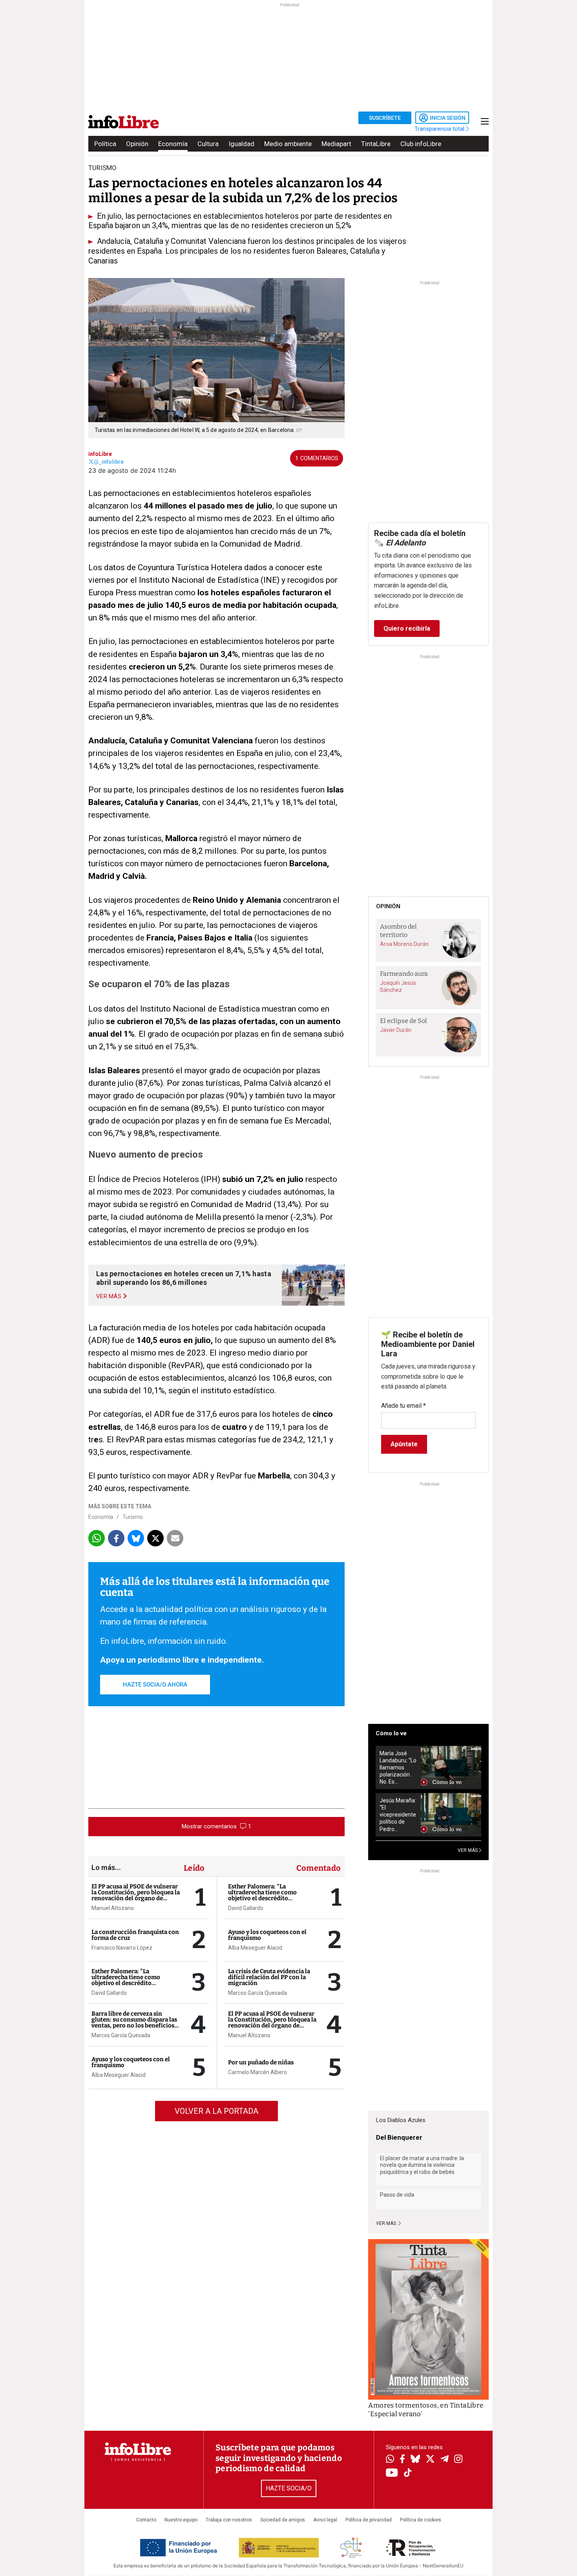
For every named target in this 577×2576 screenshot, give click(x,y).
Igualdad (241, 144)
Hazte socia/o (289, 2488)
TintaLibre (376, 144)
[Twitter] (430, 2460)
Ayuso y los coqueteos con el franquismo (131, 2062)
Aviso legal (325, 2520)
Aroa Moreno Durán (404, 944)
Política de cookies (421, 2520)
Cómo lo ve (391, 1733)
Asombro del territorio (398, 931)
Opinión (137, 144)
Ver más (387, 2223)
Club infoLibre (421, 144)
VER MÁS (468, 1850)
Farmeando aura (404, 974)
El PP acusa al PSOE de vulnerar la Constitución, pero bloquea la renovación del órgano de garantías (136, 1895)
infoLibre (100, 454)
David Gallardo (109, 1993)
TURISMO (102, 168)
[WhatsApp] (390, 2460)
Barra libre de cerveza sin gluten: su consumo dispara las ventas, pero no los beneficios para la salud (134, 2023)
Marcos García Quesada (121, 2035)
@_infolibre (109, 462)
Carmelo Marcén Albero (257, 2072)
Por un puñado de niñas (261, 2062)
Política (105, 144)
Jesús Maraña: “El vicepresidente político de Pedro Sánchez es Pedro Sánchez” (398, 1815)
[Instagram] (458, 2460)
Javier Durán (396, 1030)
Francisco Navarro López (122, 1948)
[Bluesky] (415, 2460)
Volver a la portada (216, 2111)
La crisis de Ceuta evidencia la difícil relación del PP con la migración (269, 1977)
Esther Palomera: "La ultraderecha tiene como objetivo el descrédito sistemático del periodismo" (131, 1980)
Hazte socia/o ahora (155, 1685)
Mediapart (336, 144)
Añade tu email (404, 1406)
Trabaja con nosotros (229, 2520)
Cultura (208, 144)
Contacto (146, 2520)
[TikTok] (408, 2473)
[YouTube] (392, 2473)
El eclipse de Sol (404, 1021)
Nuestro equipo (181, 2520)
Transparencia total (440, 129)
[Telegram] (445, 2460)
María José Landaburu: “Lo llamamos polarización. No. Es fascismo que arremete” (398, 1768)
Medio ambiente (288, 144)
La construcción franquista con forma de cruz (135, 1935)
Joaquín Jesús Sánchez (398, 986)
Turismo (133, 1517)
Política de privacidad (369, 2520)
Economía (173, 144)
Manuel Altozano (113, 1908)
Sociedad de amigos (283, 2520)
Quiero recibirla (407, 628)
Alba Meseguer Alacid (119, 2075)
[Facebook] (402, 2460)
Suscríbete (385, 118)
